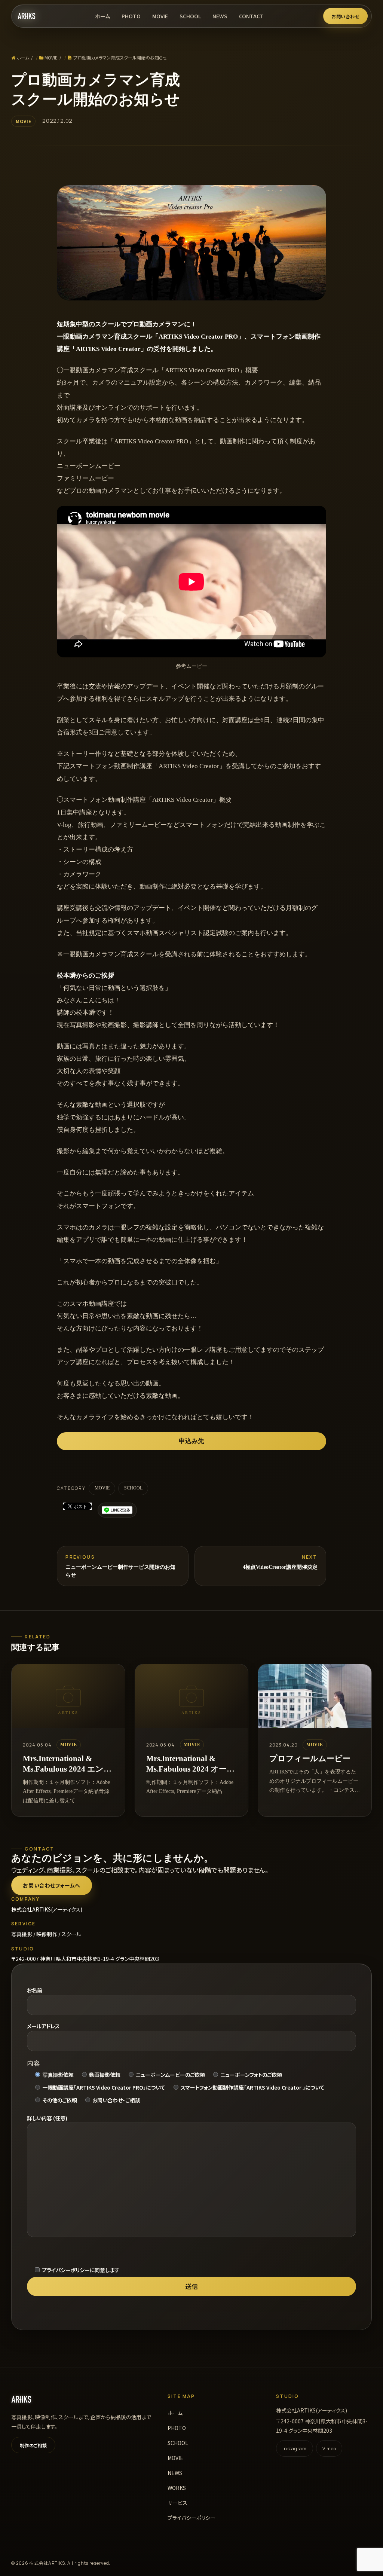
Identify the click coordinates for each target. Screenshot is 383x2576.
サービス (177, 2503)
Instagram (294, 2449)
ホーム (102, 16)
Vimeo (329, 2449)
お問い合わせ (345, 16)
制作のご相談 (33, 2445)
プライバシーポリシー (191, 2518)
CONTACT (251, 16)
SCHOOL (190, 16)
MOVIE (160, 16)
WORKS (177, 2488)
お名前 (35, 1990)
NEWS (220, 16)
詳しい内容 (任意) (47, 2118)
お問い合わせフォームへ (51, 1885)
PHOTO (131, 16)
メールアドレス (43, 2026)
